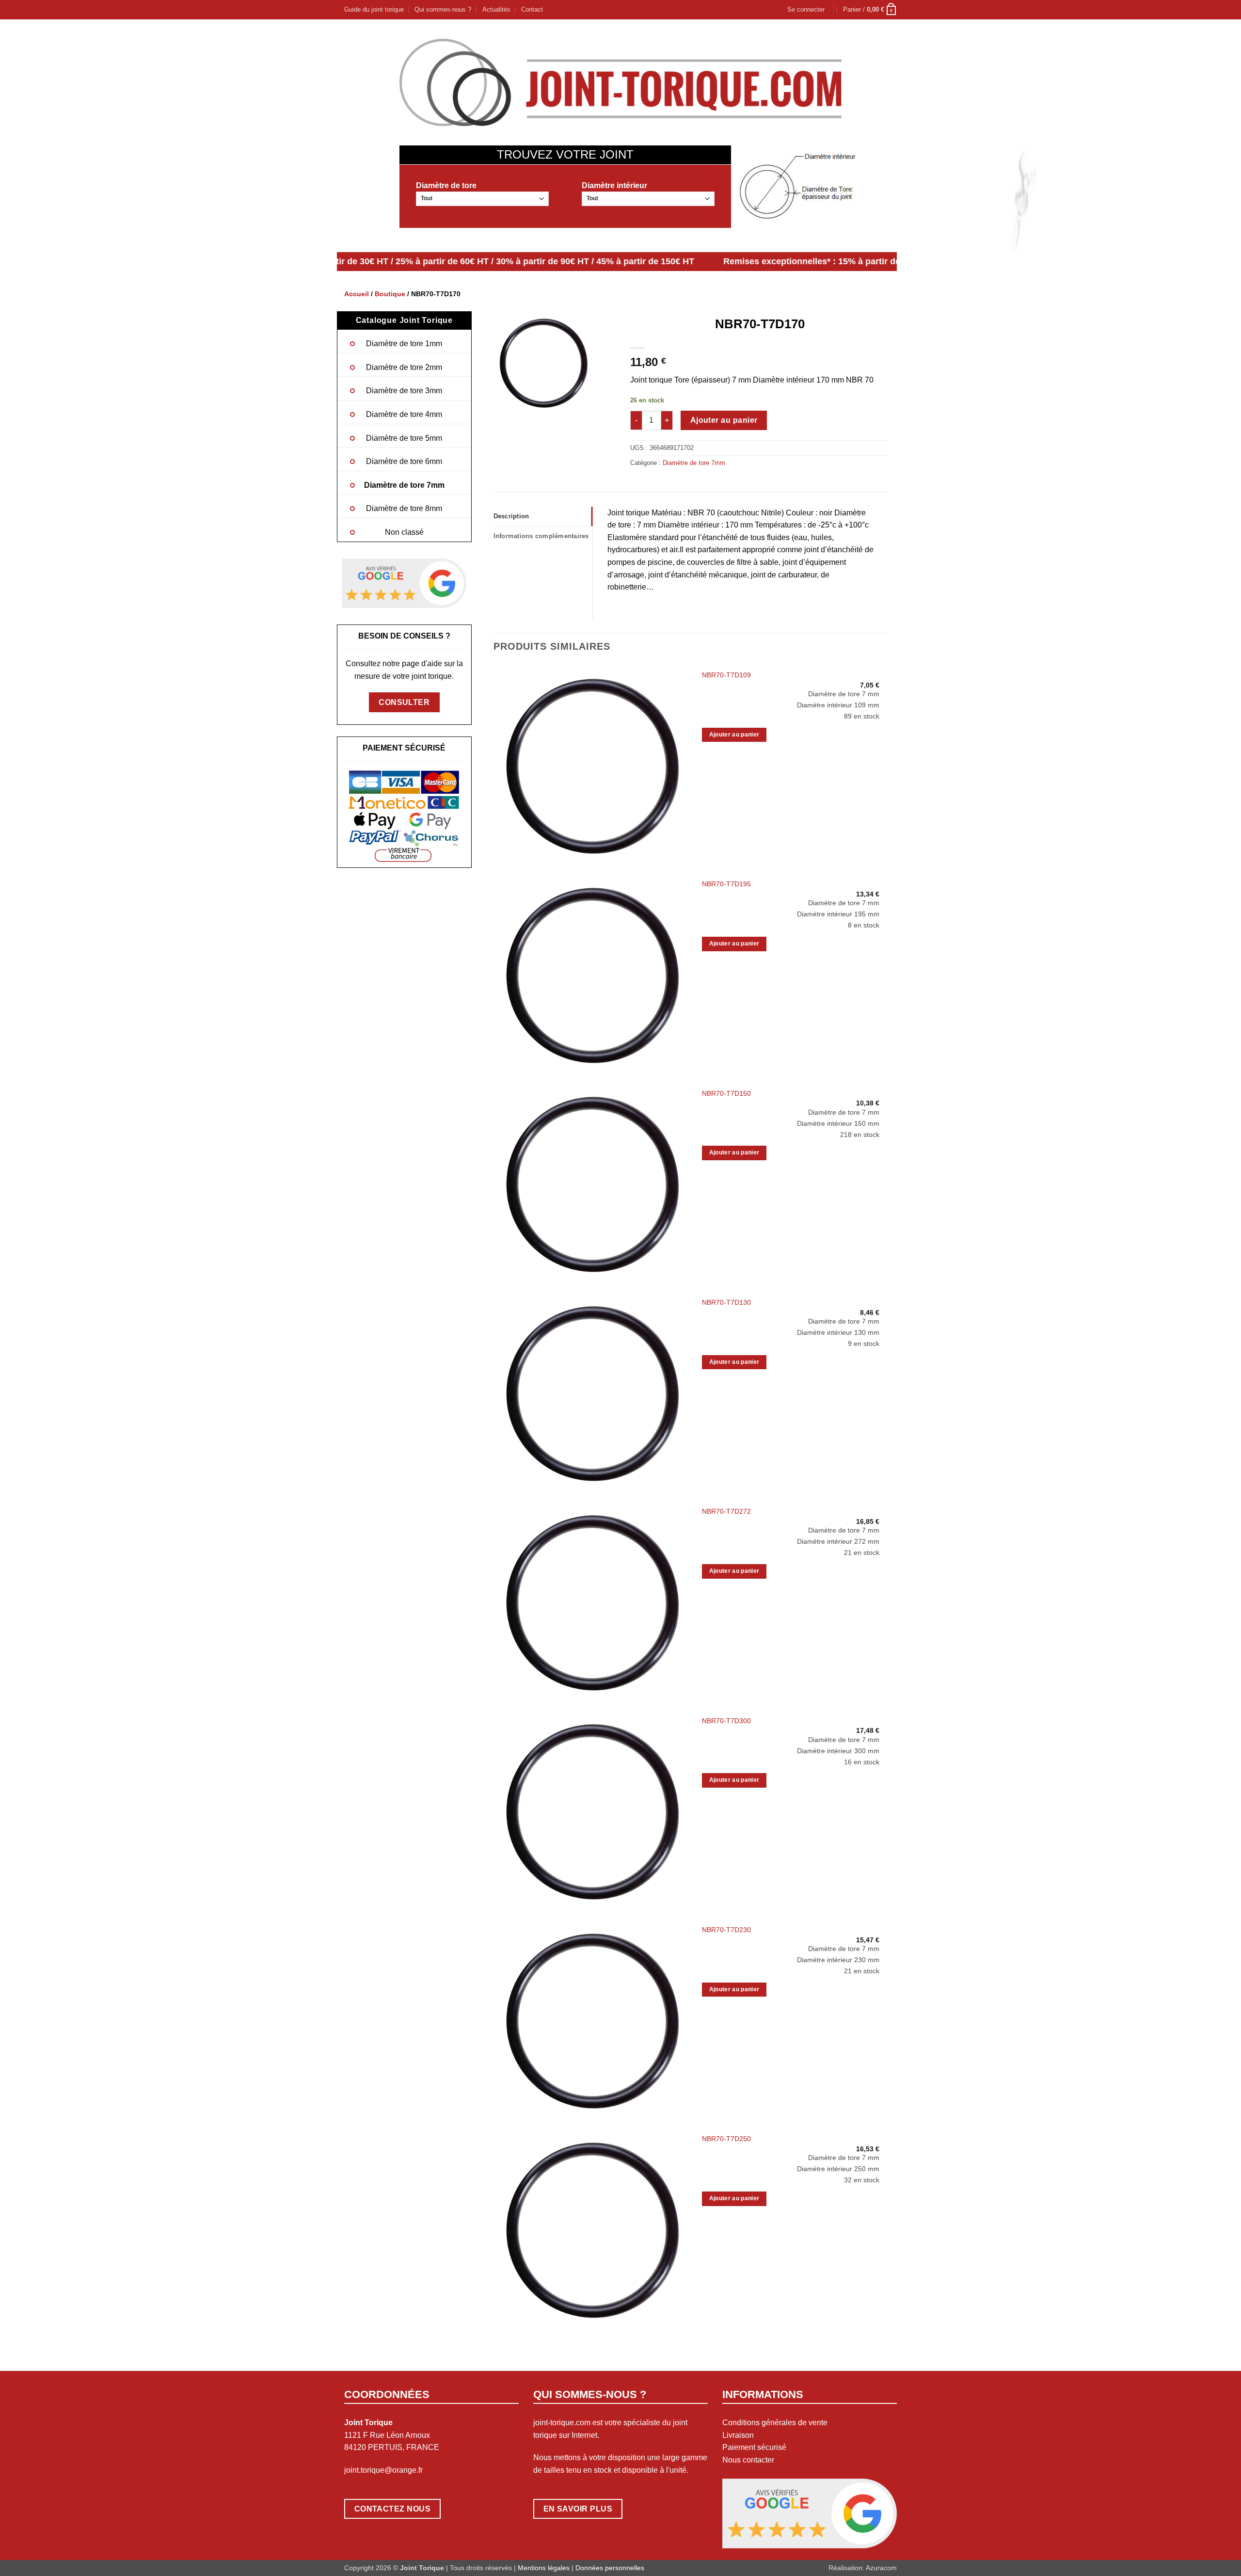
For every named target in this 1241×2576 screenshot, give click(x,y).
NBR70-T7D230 (726, 1930)
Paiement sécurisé (754, 2447)
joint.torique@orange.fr (383, 2470)
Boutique (390, 294)
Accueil (357, 294)
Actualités (496, 9)
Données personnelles (610, 2568)
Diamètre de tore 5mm (404, 438)
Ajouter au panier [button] (734, 735)
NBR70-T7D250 (726, 2139)
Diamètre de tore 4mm (404, 414)
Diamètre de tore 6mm (404, 461)
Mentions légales (544, 2568)
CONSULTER (404, 702)
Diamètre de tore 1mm (404, 344)
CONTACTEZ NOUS (393, 2509)
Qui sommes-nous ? (443, 9)
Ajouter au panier (724, 420)
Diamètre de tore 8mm (404, 508)
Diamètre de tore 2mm (404, 367)
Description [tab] (511, 516)
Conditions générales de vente (775, 2423)
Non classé (404, 532)
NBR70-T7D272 (726, 1511)
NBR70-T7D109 (726, 675)
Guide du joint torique (374, 9)
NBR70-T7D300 (726, 1721)
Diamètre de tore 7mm (404, 485)
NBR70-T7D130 (726, 1302)
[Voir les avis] (404, 583)
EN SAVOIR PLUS (578, 2509)
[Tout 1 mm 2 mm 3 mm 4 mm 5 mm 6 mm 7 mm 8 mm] (482, 199)
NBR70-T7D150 (726, 1093)
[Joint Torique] (620, 82)
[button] (806, 10)
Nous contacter (748, 2460)
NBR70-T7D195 (726, 884)
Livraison (738, 2435)
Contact (532, 9)
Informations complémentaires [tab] (541, 536)
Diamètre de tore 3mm (404, 391)
